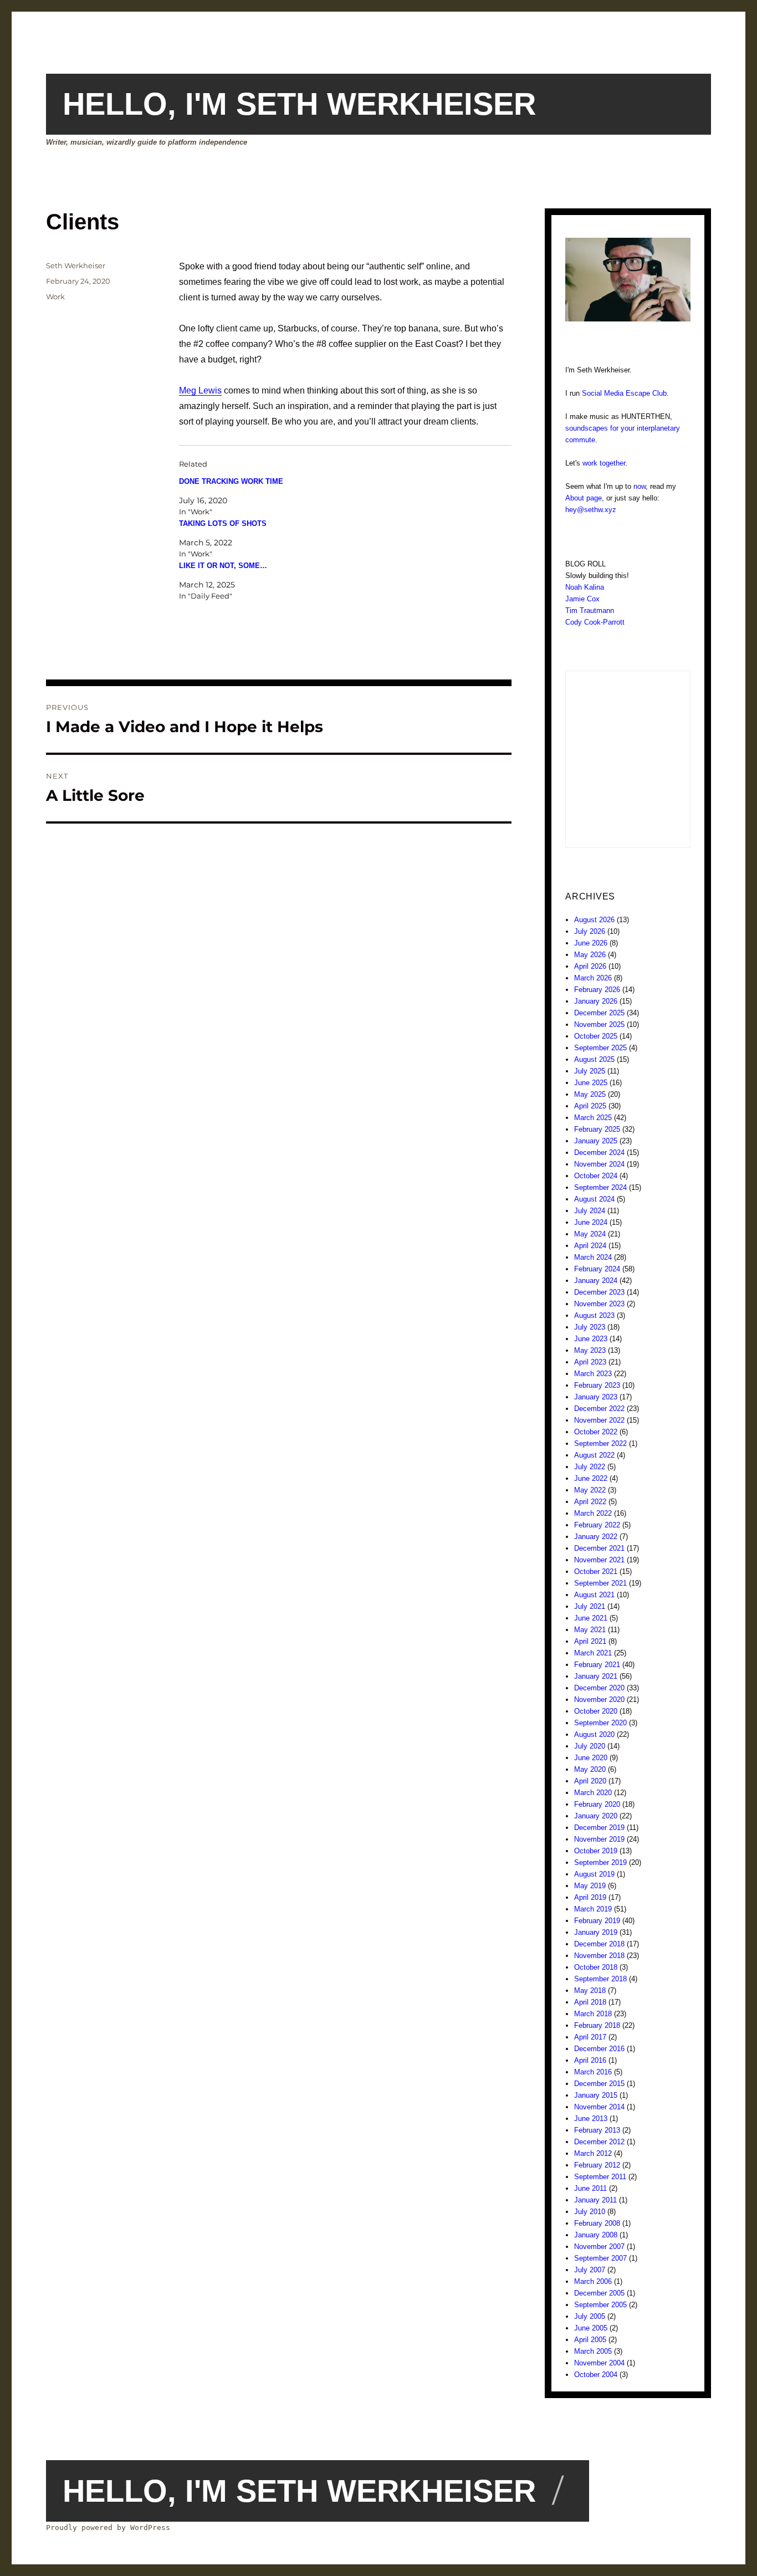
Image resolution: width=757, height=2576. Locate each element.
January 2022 (596, 1537)
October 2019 (596, 1851)
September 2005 (600, 2305)
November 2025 (599, 1024)
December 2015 (599, 2084)
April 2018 (590, 2002)
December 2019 (599, 1828)
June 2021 (591, 1618)
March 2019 (593, 1909)
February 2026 (597, 990)
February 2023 (597, 1385)
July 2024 (590, 1211)
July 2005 (590, 2316)
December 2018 (599, 1944)
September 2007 (600, 2258)
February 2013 (597, 2130)
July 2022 (590, 1467)
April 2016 (590, 2060)
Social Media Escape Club (624, 393)
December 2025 (599, 1013)
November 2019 (599, 1839)
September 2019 (600, 1862)
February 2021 (597, 1665)
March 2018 (593, 2014)
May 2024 (590, 1234)
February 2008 (597, 2223)
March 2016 (593, 2072)
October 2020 (596, 1711)
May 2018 (590, 1990)
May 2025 (590, 1094)
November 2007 (599, 2247)
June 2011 (590, 2188)
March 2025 (593, 1118)
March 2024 (593, 1257)
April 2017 (590, 2037)
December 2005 (599, 2293)
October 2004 (596, 2375)
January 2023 (596, 1397)
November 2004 (599, 2363)
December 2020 (599, 1688)
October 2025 (596, 1036)
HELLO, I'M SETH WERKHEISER (299, 104)
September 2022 (600, 1443)
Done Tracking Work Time (231, 481)
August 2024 (594, 1199)
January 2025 (596, 1141)
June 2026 (591, 943)
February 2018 (597, 2025)
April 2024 (590, 1246)
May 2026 (590, 955)
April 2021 (590, 1641)
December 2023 (599, 1292)
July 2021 (590, 1606)
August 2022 (594, 1455)
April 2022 (590, 1502)
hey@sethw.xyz (591, 510)
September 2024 (600, 1187)
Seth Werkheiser (76, 265)
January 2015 (596, 2095)
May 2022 (590, 1490)
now (640, 486)
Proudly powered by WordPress (108, 2528)
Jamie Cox (582, 599)
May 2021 (590, 1630)
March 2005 (593, 2351)
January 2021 (596, 1676)
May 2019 (590, 1886)
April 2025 (590, 1106)
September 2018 (600, 1979)
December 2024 (599, 1152)
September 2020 (600, 1723)
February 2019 (597, 1921)
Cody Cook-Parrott (595, 622)
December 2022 (599, 1409)
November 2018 (599, 1956)
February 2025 (597, 1129)
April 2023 (590, 1362)
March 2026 (593, 978)
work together (604, 463)
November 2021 (599, 1560)
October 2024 (596, 1176)
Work (55, 297)
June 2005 (591, 2328)
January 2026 (596, 1001)
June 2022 (591, 1478)
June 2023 (591, 1339)
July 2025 (590, 1071)
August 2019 (594, 1874)
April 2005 (590, 2340)
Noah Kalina (585, 587)
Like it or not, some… (223, 566)
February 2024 (597, 1269)
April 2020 (590, 1781)
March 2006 (593, 2281)
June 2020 (591, 1758)
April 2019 (590, 1897)
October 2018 (596, 1967)
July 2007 (590, 2270)
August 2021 (594, 1595)
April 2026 (590, 966)
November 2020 (599, 1700)
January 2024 (596, 1281)
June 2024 (591, 1222)
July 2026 (590, 931)
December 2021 (599, 1548)
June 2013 (591, 2118)
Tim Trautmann (590, 610)
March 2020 (593, 1793)
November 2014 (599, 2107)
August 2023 (594, 1315)
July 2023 (590, 1327)
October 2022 (596, 1432)
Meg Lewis (200, 390)
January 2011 (595, 2200)
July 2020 (590, 1746)
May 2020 (590, 1769)
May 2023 (590, 1350)
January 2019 (596, 1932)
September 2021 (600, 1583)
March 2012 (593, 2153)
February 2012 (597, 2165)
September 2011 (600, 2177)
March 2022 (593, 1513)
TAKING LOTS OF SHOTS (223, 523)
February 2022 (597, 1525)
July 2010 (590, 2212)
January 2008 (596, 2235)
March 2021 (593, 1653)
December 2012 (599, 2142)
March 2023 (593, 1374)
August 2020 (594, 1734)
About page (584, 498)
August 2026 (594, 920)
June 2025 (591, 1083)
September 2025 (600, 1048)
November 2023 (599, 1304)
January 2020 (596, 1816)
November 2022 (599, 1420)
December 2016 (599, 2049)
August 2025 (594, 1059)
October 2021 (596, 1571)
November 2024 (599, 1164)
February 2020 (597, 1804)
